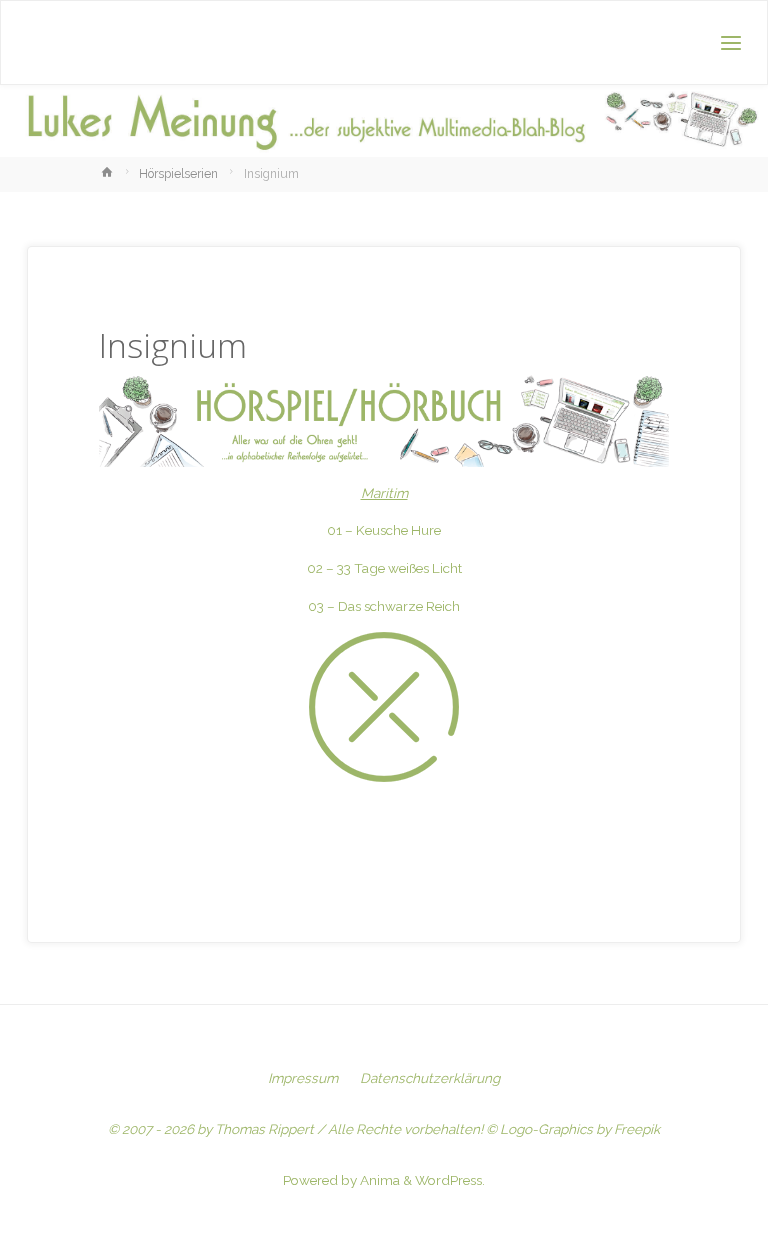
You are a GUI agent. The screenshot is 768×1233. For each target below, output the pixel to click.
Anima (378, 1180)
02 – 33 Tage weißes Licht (384, 568)
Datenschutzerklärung (430, 1078)
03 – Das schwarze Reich (384, 606)
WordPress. (450, 1180)
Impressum (303, 1078)
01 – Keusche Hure (384, 530)
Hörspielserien (178, 174)
